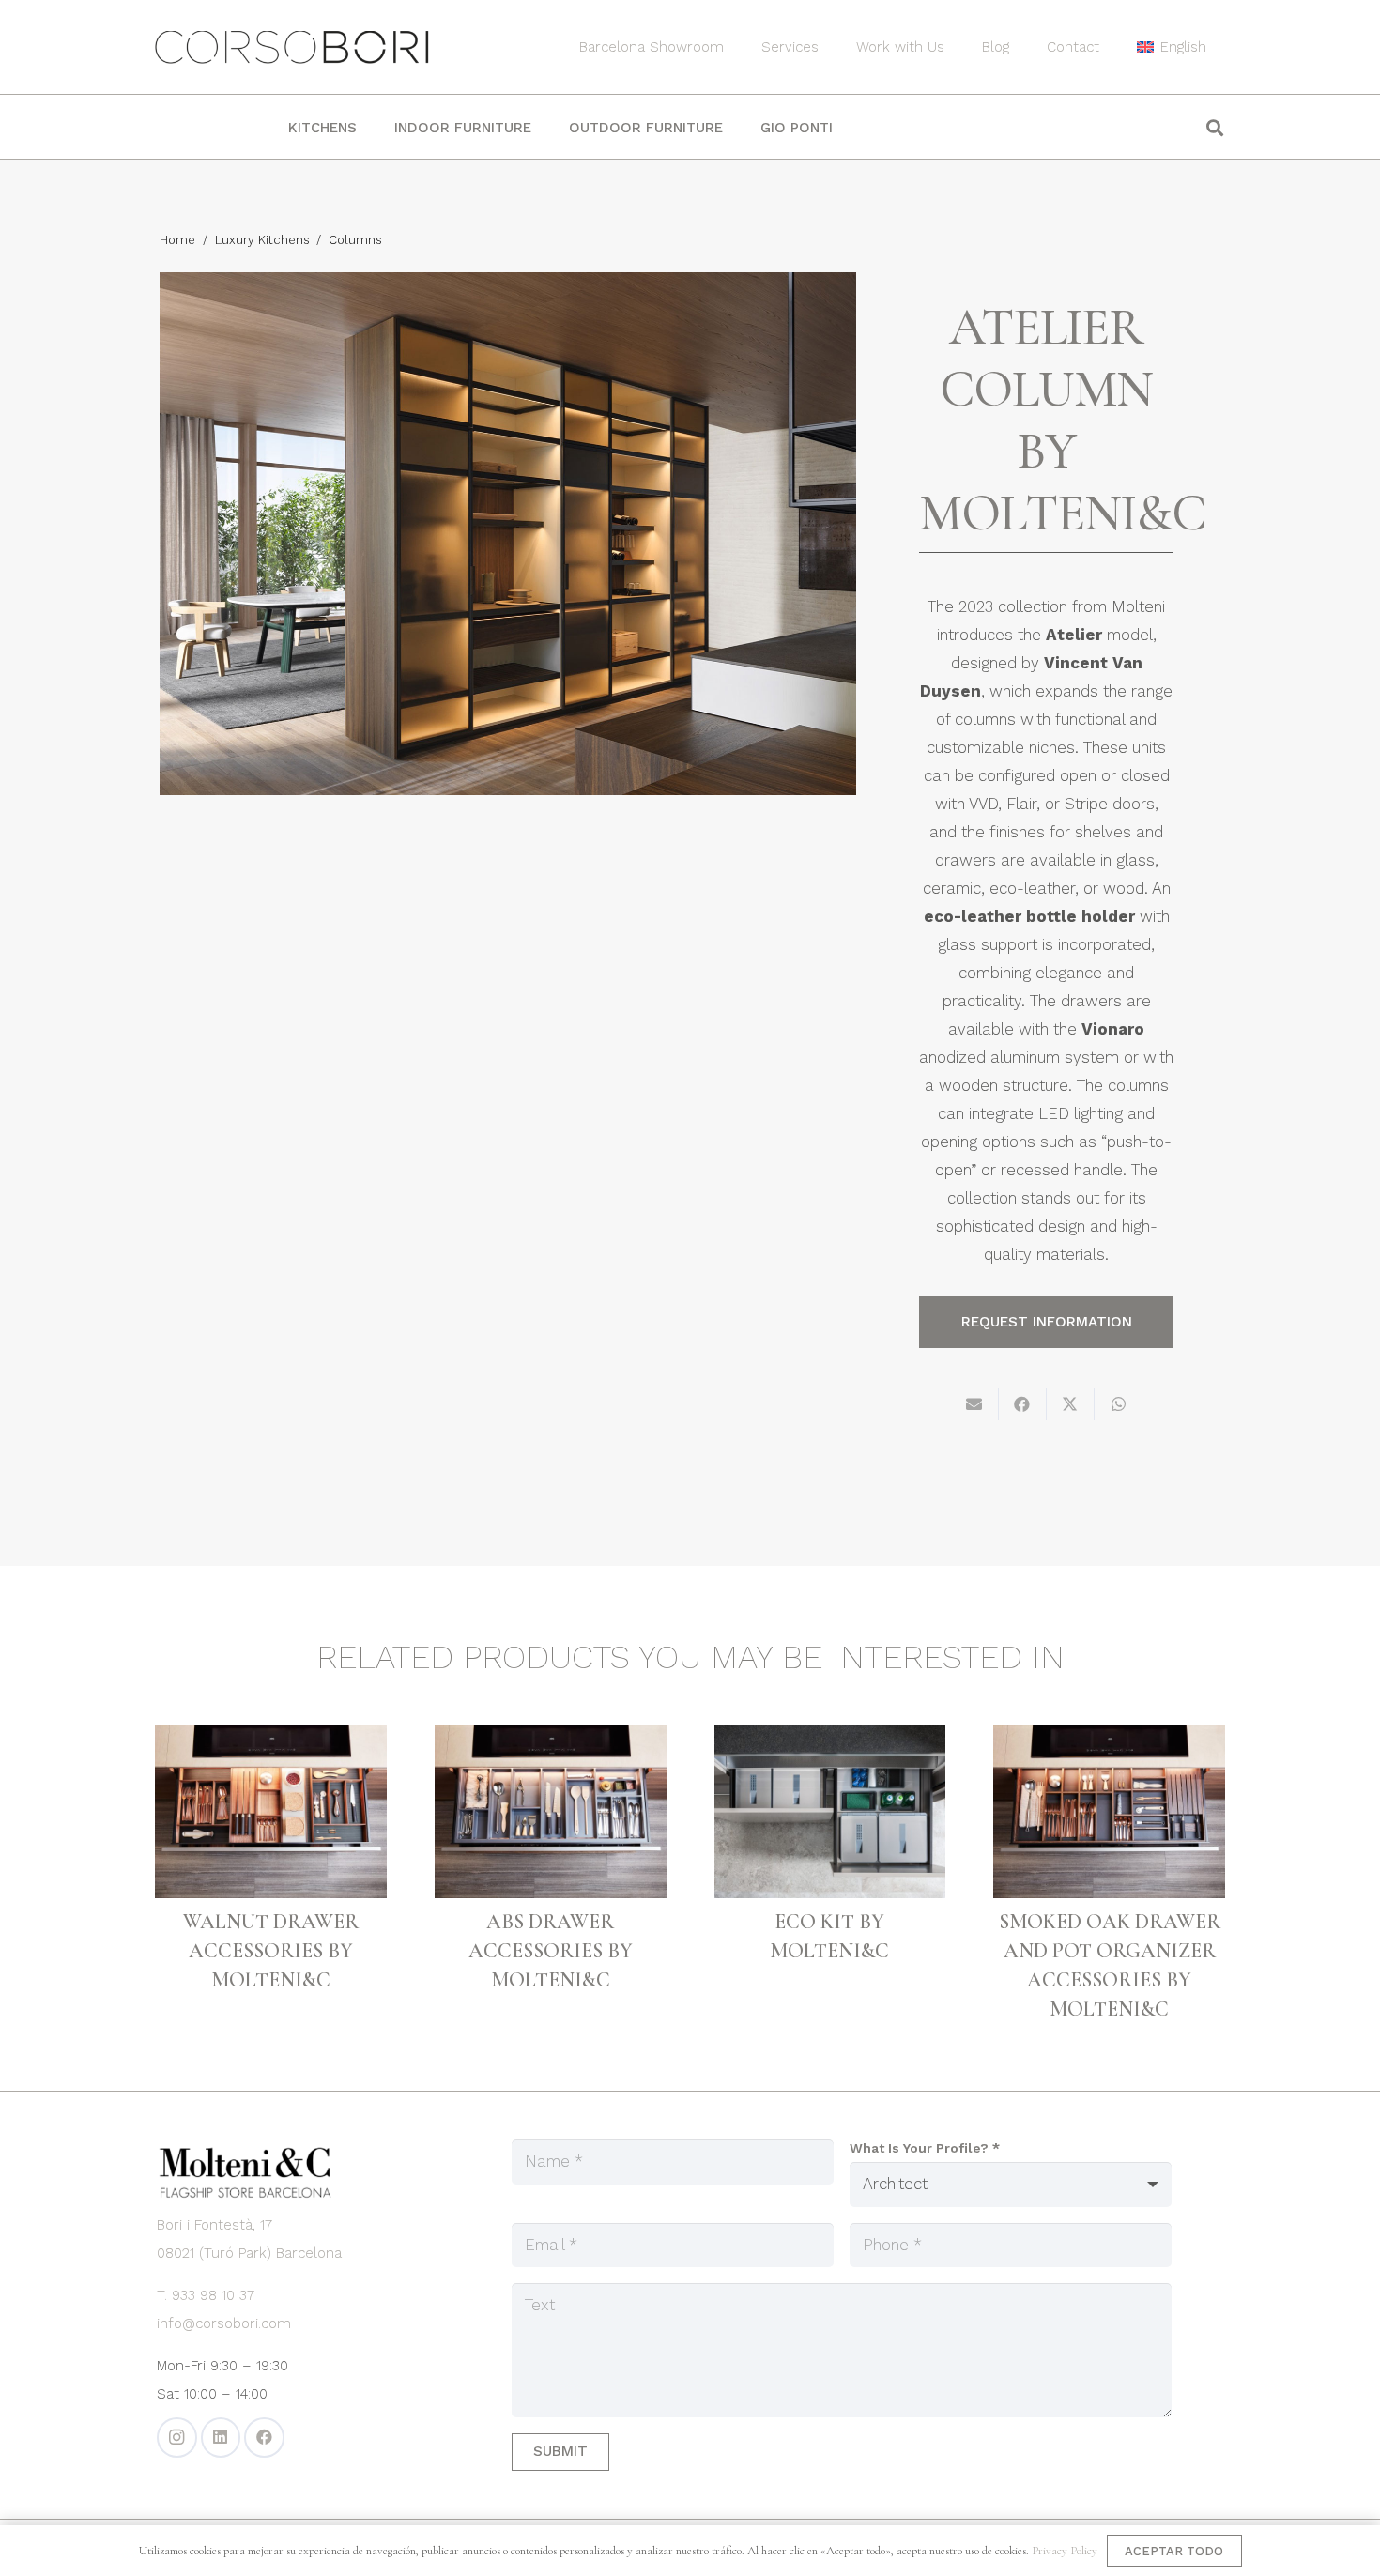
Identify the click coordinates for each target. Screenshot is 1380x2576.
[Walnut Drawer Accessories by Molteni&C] (271, 1811)
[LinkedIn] (221, 2438)
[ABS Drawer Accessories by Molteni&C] (551, 1811)
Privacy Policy (1065, 2551)
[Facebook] (264, 2438)
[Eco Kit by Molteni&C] (830, 1811)
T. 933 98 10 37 (206, 2295)
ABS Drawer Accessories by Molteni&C (551, 1951)
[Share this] (1023, 1404)
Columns (355, 240)
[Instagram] (177, 2438)
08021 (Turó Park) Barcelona (249, 2253)
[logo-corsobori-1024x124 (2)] (292, 47)
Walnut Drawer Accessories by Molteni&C (271, 1951)
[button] (1219, 47)
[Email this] (975, 1404)
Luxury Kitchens (262, 240)
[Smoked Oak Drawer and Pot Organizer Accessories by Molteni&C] (1109, 1811)
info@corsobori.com (224, 2323)
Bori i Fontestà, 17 (215, 2225)
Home (177, 240)
